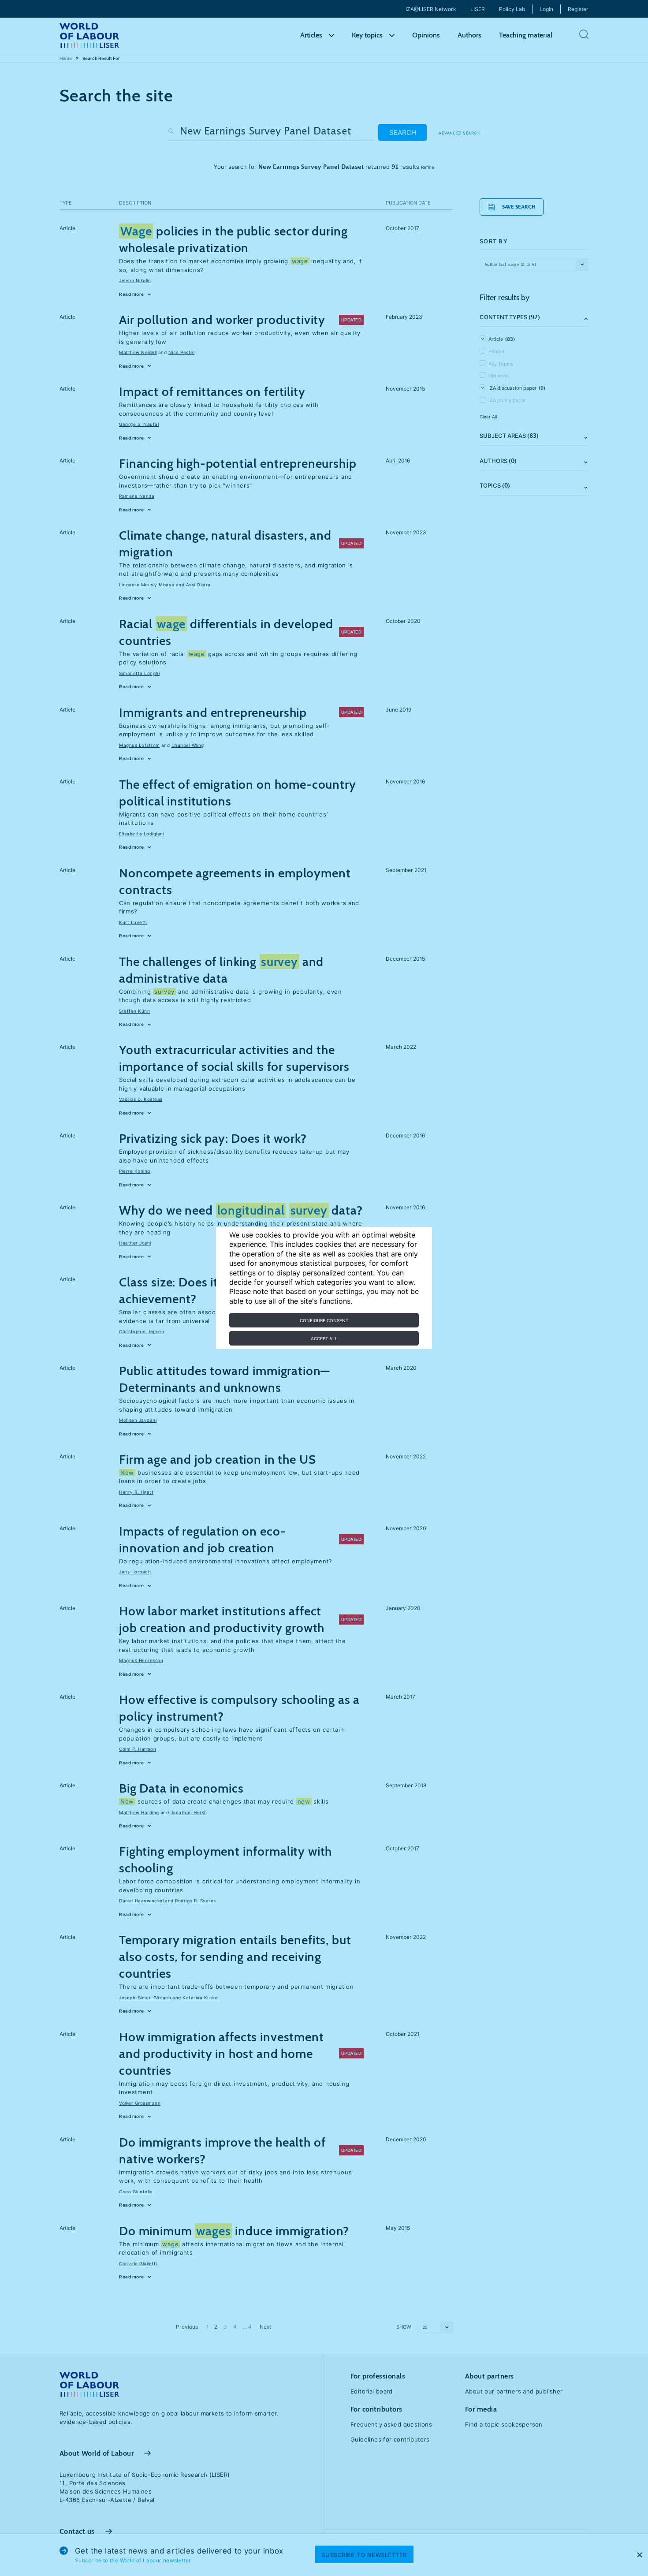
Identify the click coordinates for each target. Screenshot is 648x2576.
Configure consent (324, 1320)
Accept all (324, 1338)
